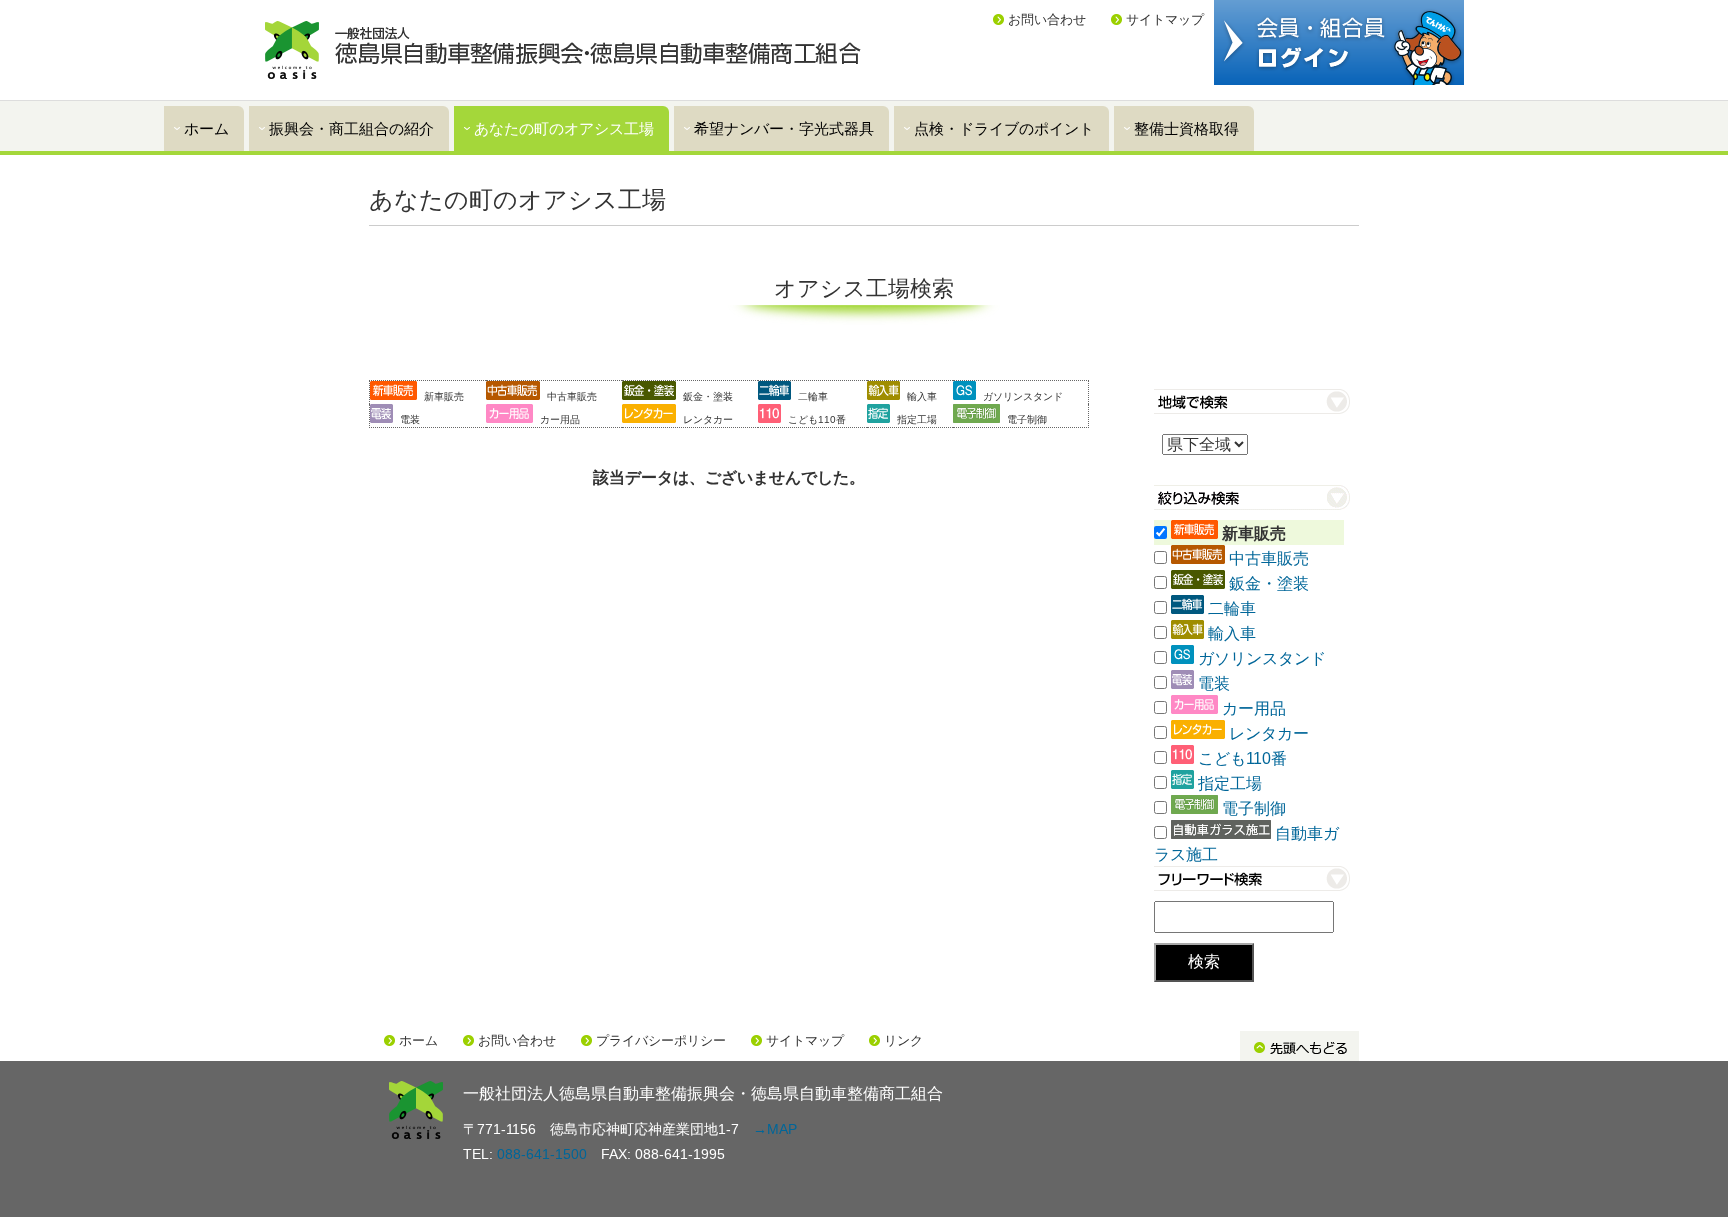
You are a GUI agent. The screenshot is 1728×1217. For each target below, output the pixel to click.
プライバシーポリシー (661, 1040)
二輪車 (1232, 608)
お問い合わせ (1047, 19)
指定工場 (1230, 783)
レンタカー (1269, 733)
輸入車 (1232, 633)
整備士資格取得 (1186, 128)
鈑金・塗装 (1269, 583)
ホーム (206, 128)
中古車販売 (1269, 558)
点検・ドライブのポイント (1004, 128)
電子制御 (1254, 808)
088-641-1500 (542, 1154)
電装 (1214, 683)
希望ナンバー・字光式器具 (784, 128)
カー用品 (1254, 708)
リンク (903, 1040)
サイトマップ (1165, 19)
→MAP (775, 1129)
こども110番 (1242, 758)
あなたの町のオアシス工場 (564, 128)
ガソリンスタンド (1262, 658)
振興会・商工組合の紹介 (351, 128)
